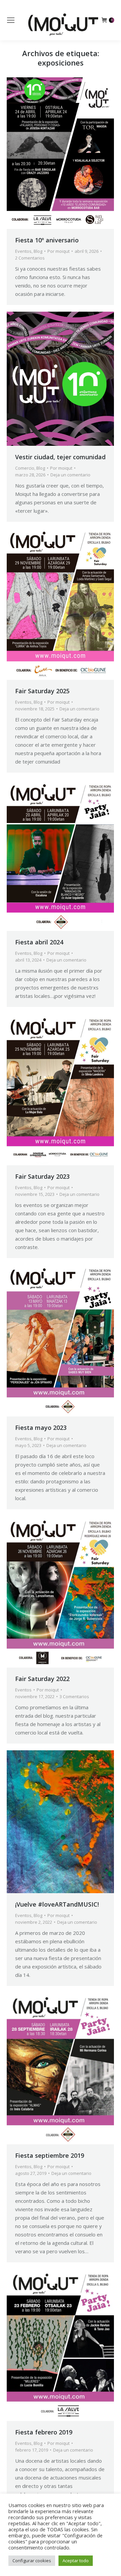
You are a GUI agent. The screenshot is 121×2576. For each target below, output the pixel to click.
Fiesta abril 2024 (39, 942)
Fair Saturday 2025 (42, 691)
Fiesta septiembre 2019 (50, 2155)
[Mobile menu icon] (11, 20)
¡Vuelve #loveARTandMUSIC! (57, 1904)
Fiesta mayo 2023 (41, 1428)
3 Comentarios (74, 1696)
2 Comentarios (30, 258)
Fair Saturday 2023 (42, 1176)
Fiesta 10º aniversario (47, 240)
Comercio (25, 468)
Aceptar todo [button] (76, 2561)
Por (58, 251)
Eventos (23, 251)
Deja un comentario (70, 475)
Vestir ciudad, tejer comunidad (60, 457)
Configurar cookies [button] (32, 2561)
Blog (38, 251)
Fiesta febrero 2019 (44, 2432)
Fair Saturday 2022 (42, 1679)
